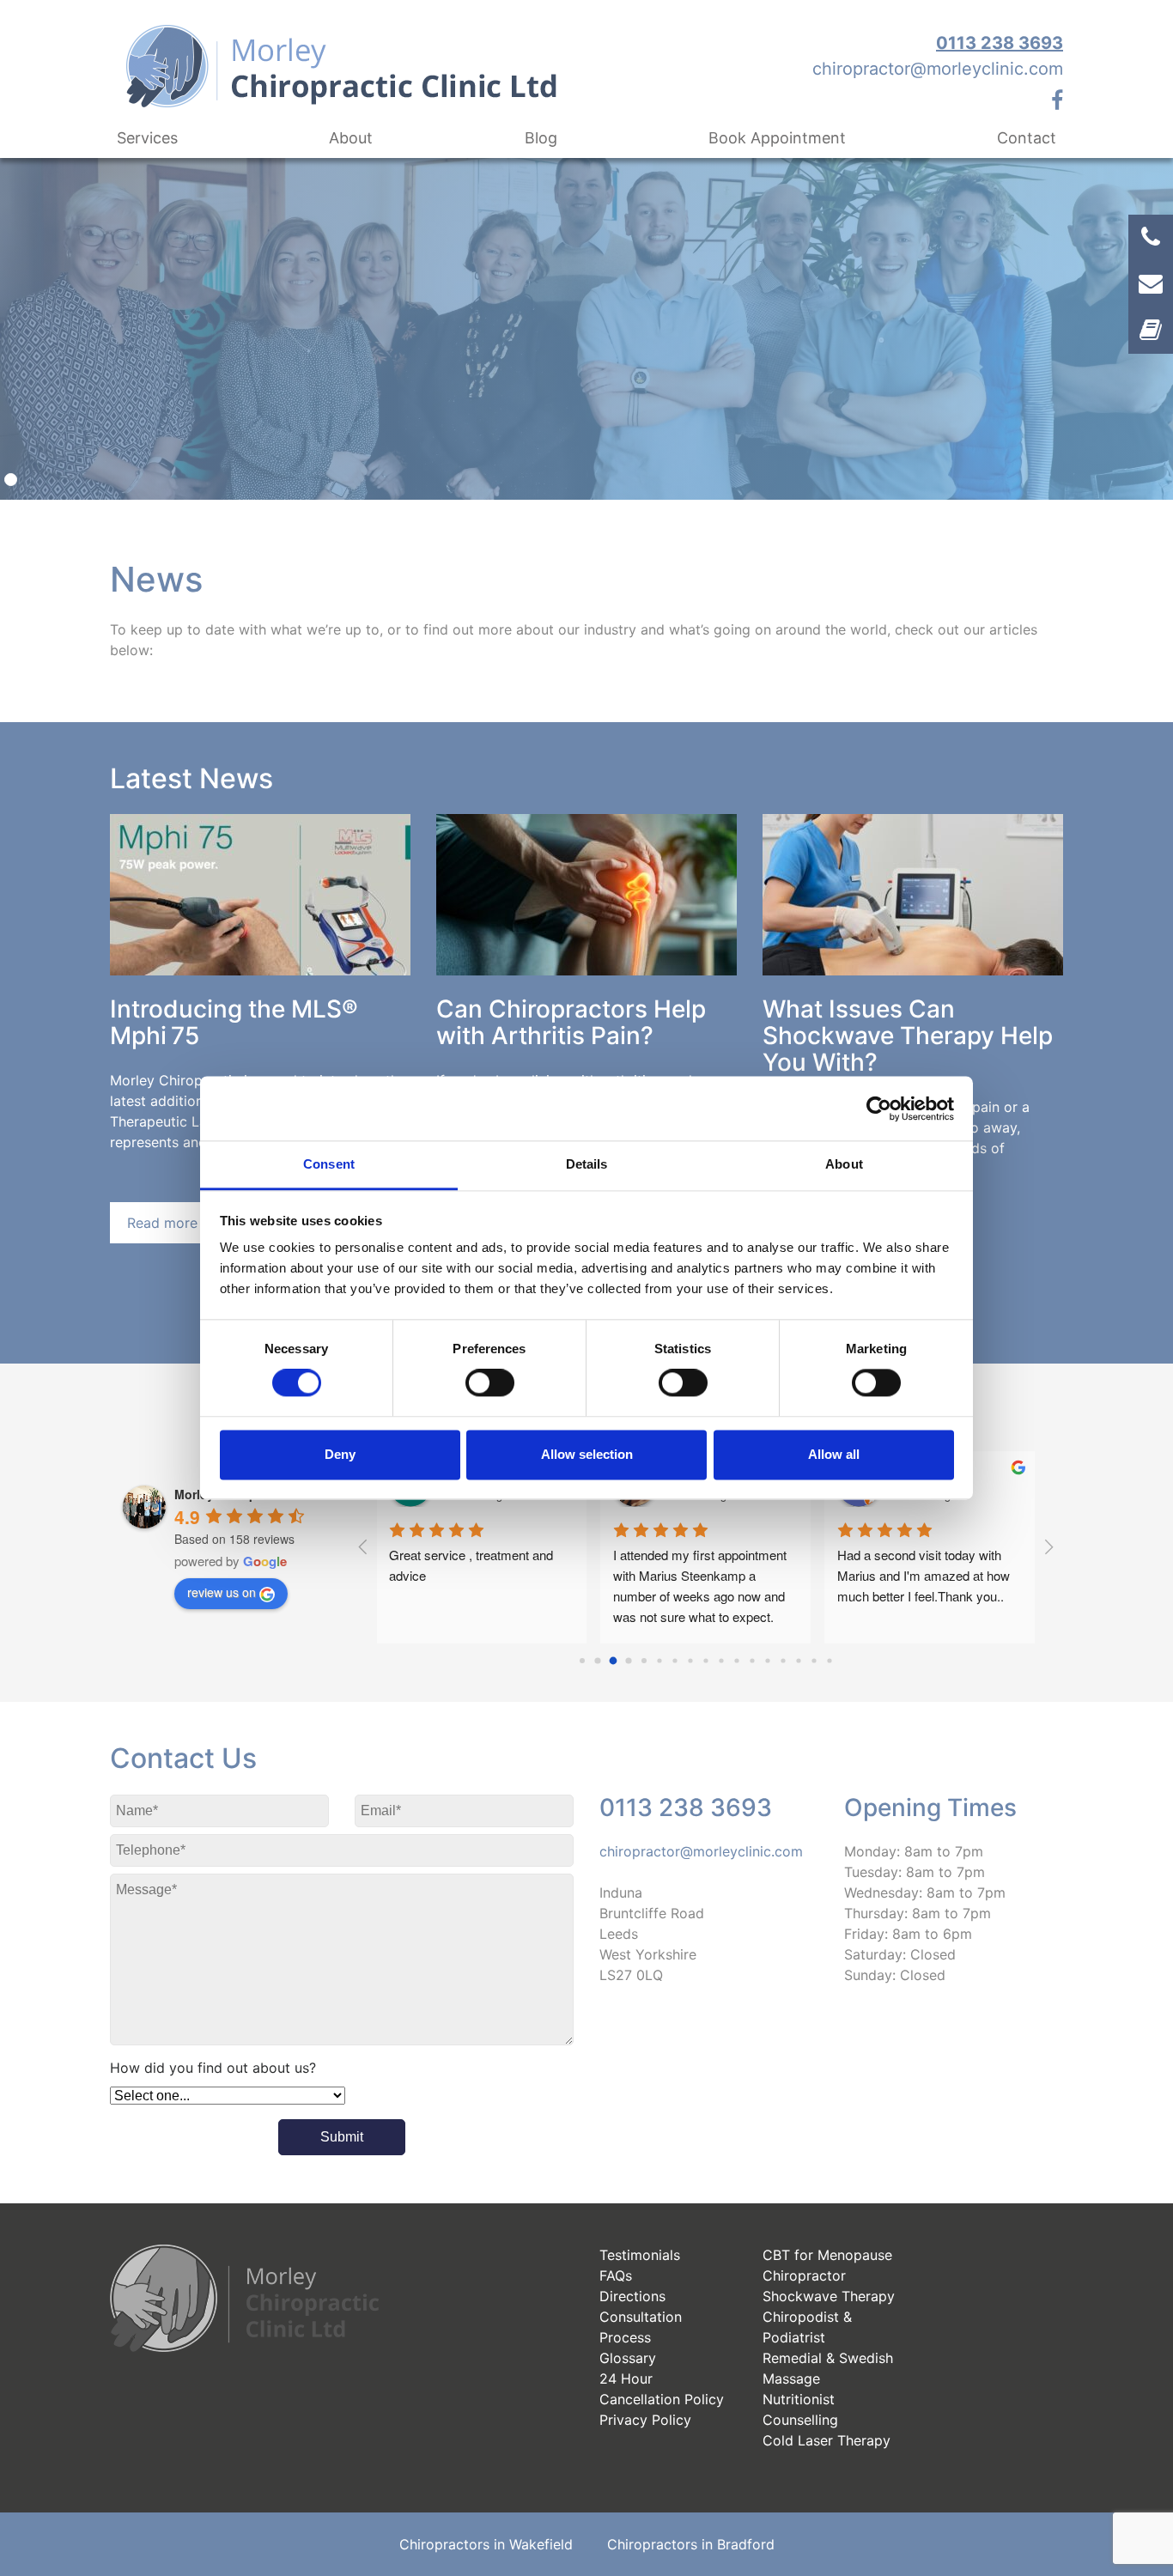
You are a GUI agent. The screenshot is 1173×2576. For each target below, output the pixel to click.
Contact (1027, 138)
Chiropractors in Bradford (691, 2544)
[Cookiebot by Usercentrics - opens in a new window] (879, 1109)
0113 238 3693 (1000, 43)
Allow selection (587, 1454)
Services (147, 138)
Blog (541, 138)
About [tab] (844, 1164)
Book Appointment (777, 138)
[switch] (490, 1383)
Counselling (800, 2420)
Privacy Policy (645, 2420)
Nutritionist (799, 2399)
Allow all (834, 1454)
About (351, 138)
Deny (340, 1454)
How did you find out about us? (213, 2068)
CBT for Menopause (827, 2255)
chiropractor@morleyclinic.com (938, 69)
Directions (632, 2296)
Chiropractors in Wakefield (486, 2544)
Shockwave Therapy (829, 2296)
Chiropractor (804, 2275)
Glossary (628, 2358)
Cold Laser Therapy (827, 2440)
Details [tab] (587, 1164)
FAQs (616, 2275)
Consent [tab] (329, 1164)
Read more (162, 1223)
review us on (222, 1592)
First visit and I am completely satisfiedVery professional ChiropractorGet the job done (924, 1575)
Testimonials (640, 2255)
